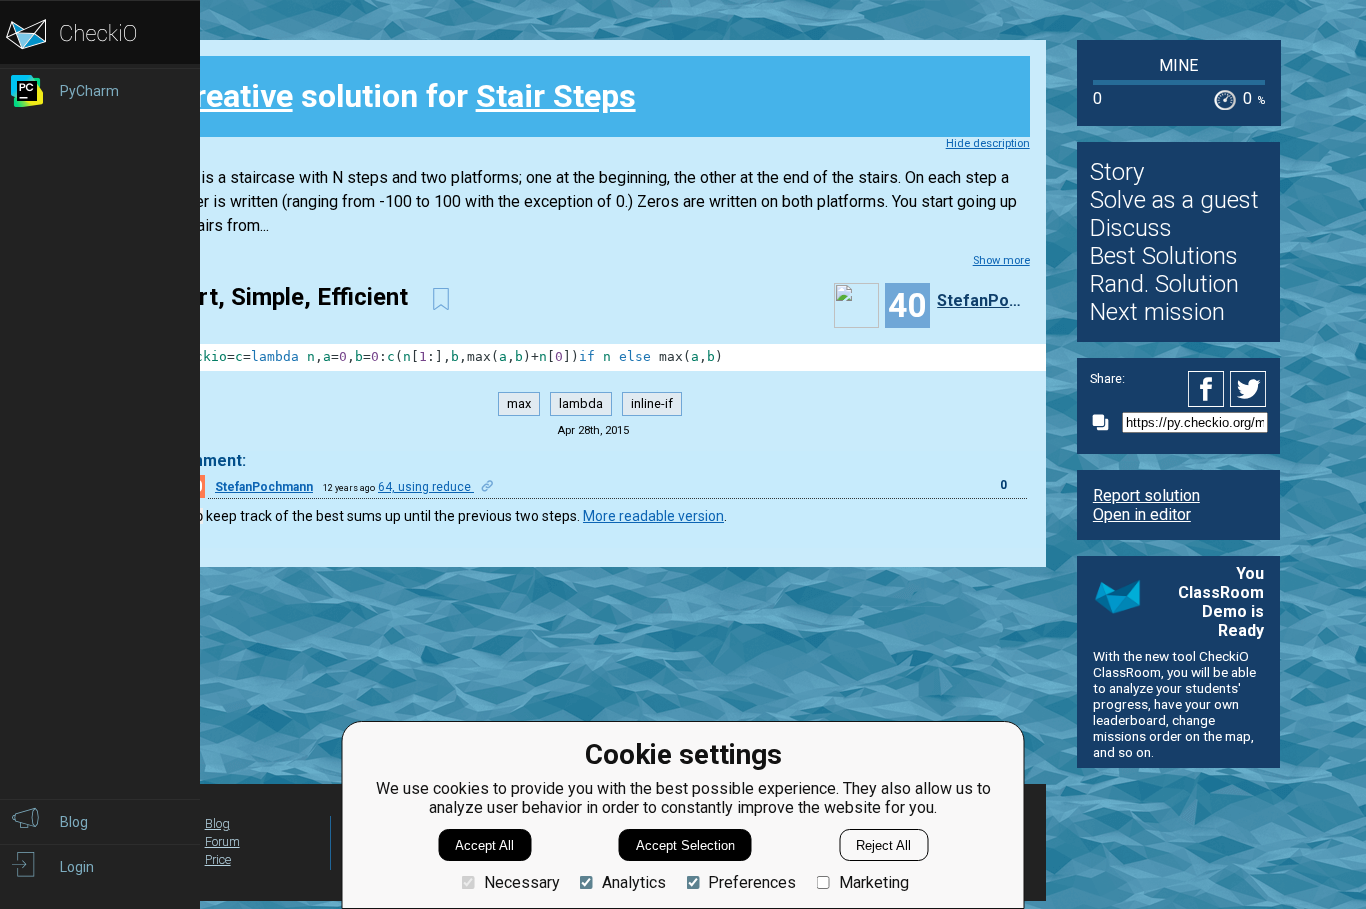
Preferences (752, 882)
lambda (581, 403)
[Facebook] (1209, 389)
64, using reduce (426, 487)
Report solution (1146, 495)
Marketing (873, 882)
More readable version (653, 516)
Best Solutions (1164, 256)
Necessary (521, 882)
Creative (233, 96)
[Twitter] (1249, 389)
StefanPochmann (981, 300)
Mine (1178, 65)
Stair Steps (556, 96)
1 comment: (201, 460)
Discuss (1131, 228)
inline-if (652, 403)
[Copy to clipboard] (1106, 422)
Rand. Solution (1164, 284)
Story (1117, 172)
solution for (404, 96)
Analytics (634, 882)
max (519, 403)
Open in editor (1142, 514)
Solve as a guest (1174, 200)
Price (218, 859)
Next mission (1157, 312)
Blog (217, 823)
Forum (222, 841)
